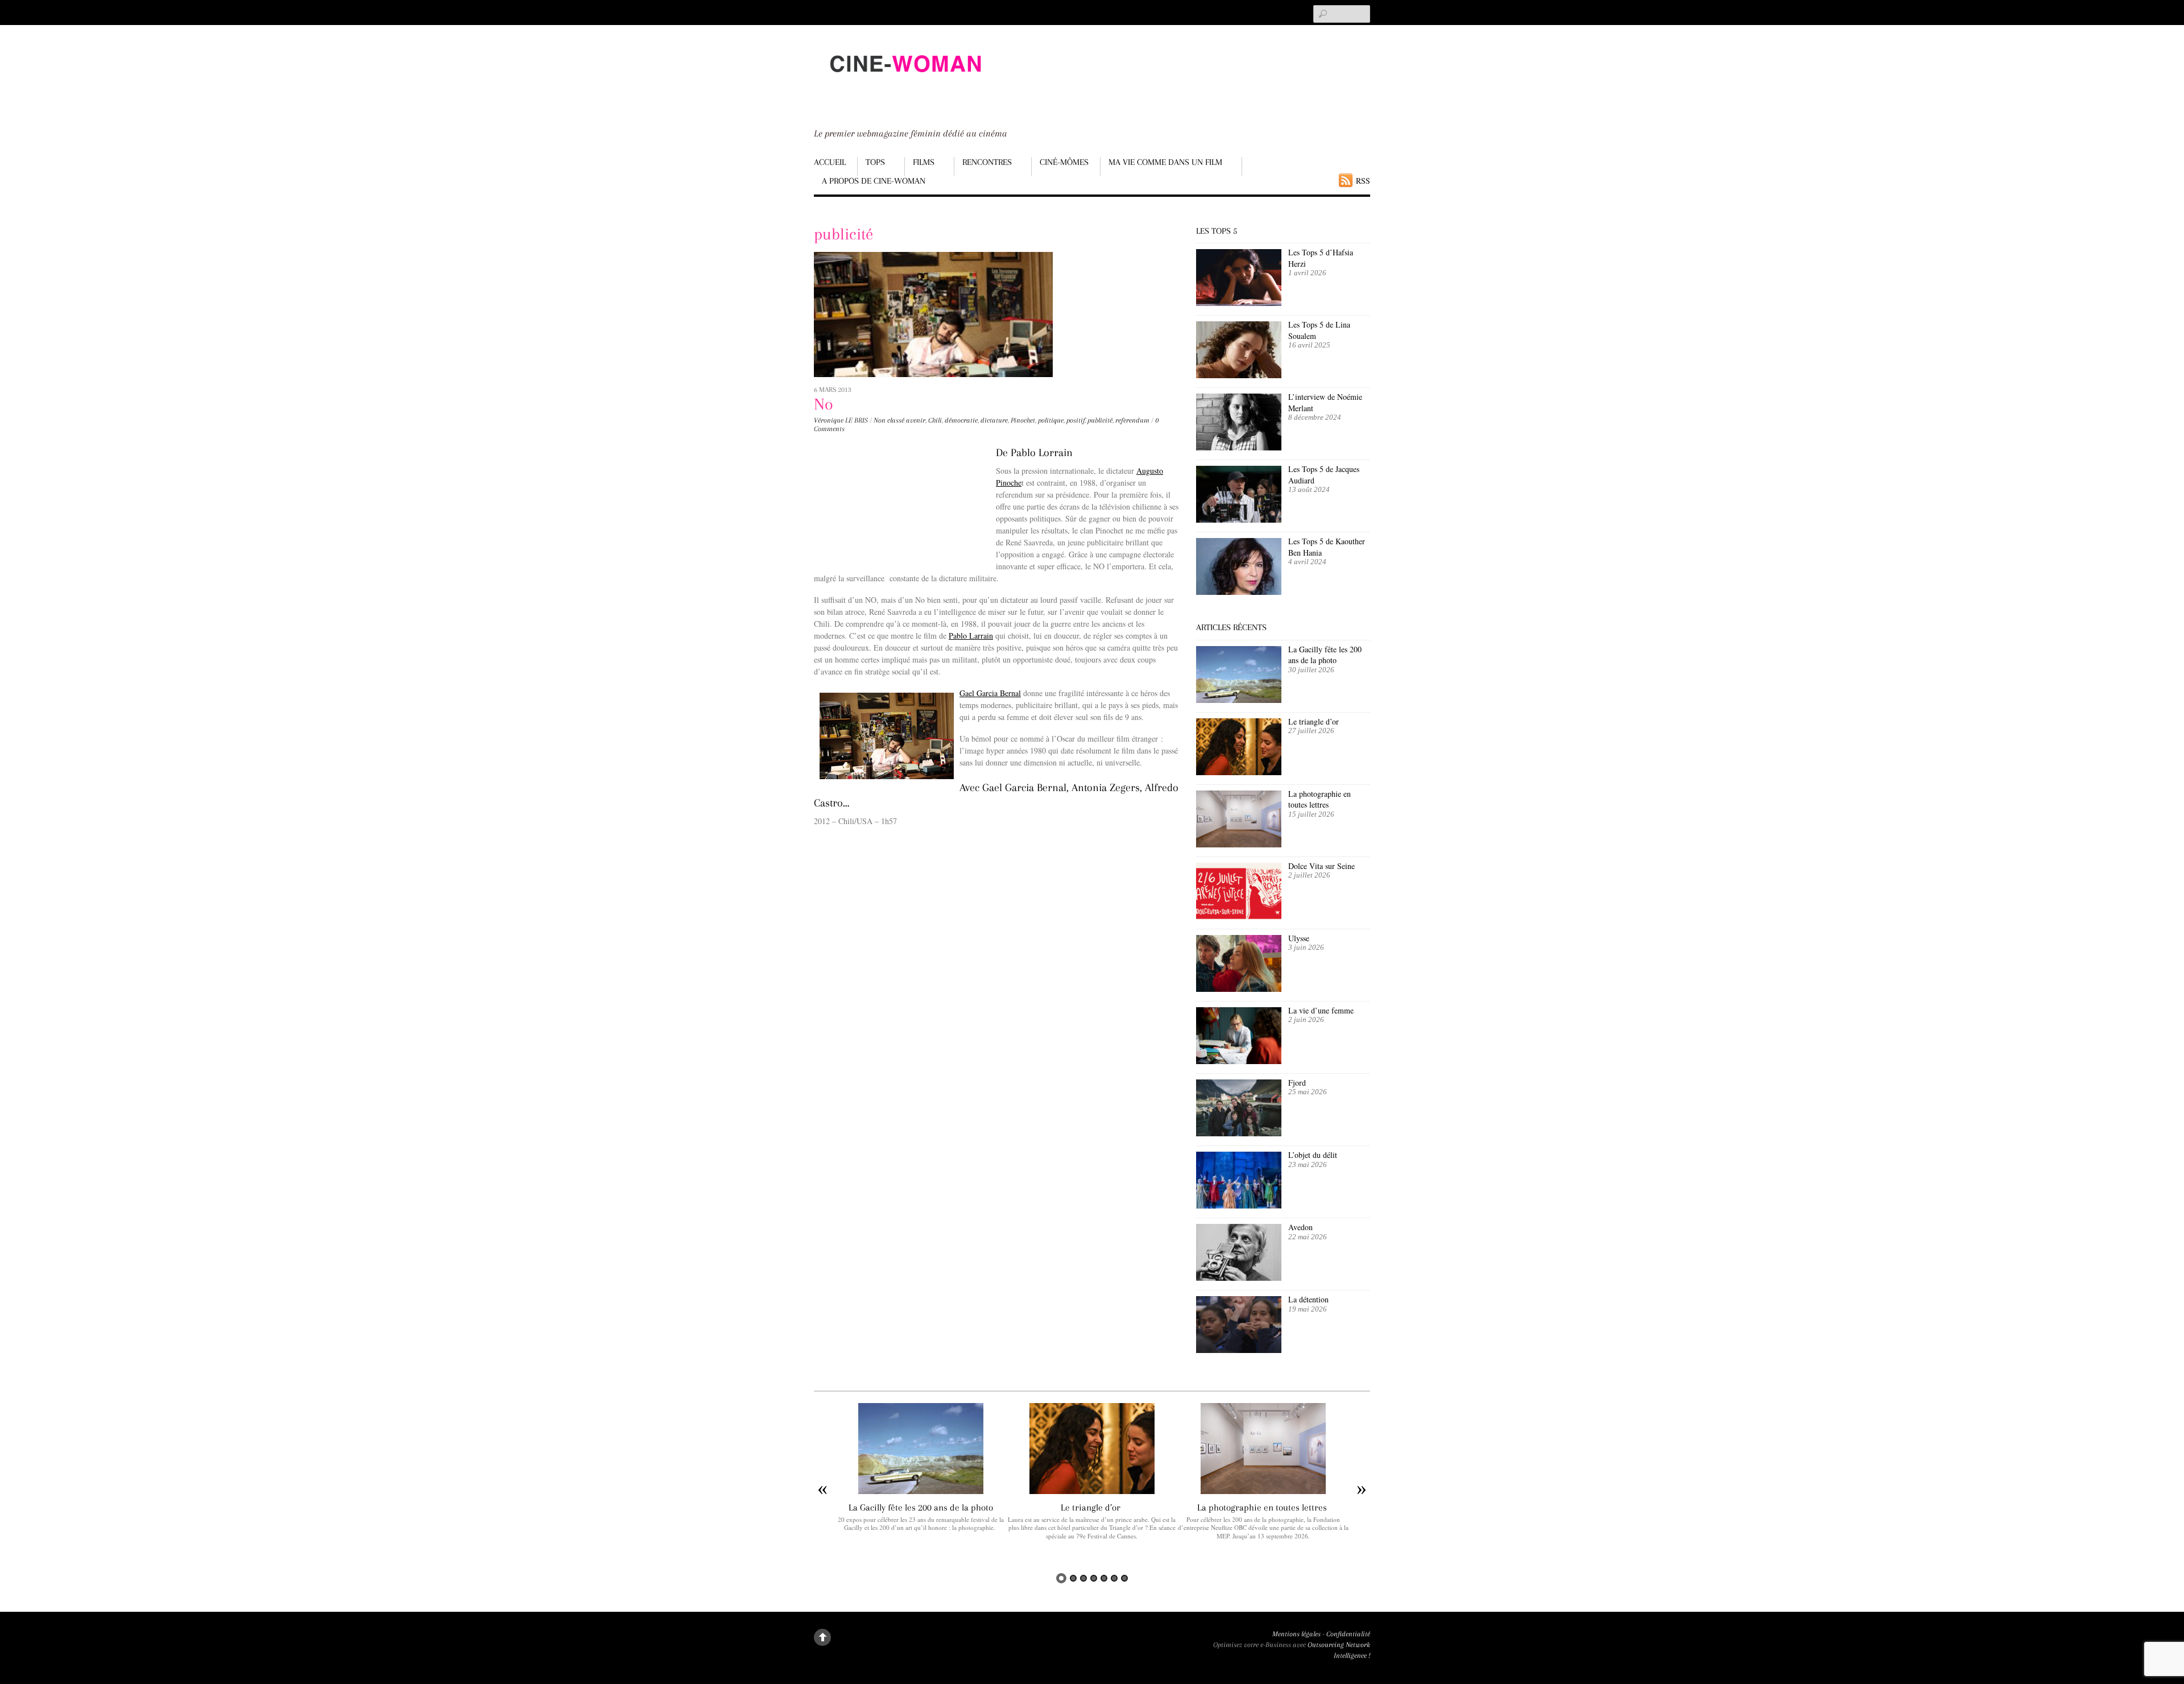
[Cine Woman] (905, 83)
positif (1076, 420)
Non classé (889, 420)
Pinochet (1023, 420)
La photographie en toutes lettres (1319, 799)
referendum (1132, 420)
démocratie (961, 420)
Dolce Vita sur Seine (1321, 866)
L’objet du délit (1313, 1155)
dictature (994, 420)
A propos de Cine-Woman (874, 181)
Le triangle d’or (1315, 721)
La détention (1308, 1299)
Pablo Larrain (971, 636)
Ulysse (1299, 938)
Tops (875, 162)
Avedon (1302, 1227)
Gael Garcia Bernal (990, 693)
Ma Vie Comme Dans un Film (1165, 162)
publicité (1100, 420)
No (824, 404)
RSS (1363, 181)
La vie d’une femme (1321, 1010)
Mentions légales (1296, 1634)
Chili (935, 420)
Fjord (1297, 1083)
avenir (916, 420)
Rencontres (987, 162)
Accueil (830, 162)
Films (924, 162)
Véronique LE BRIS (841, 420)
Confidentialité (1348, 1634)
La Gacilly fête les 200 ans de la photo (1325, 655)
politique (1051, 420)
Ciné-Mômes (1064, 162)
